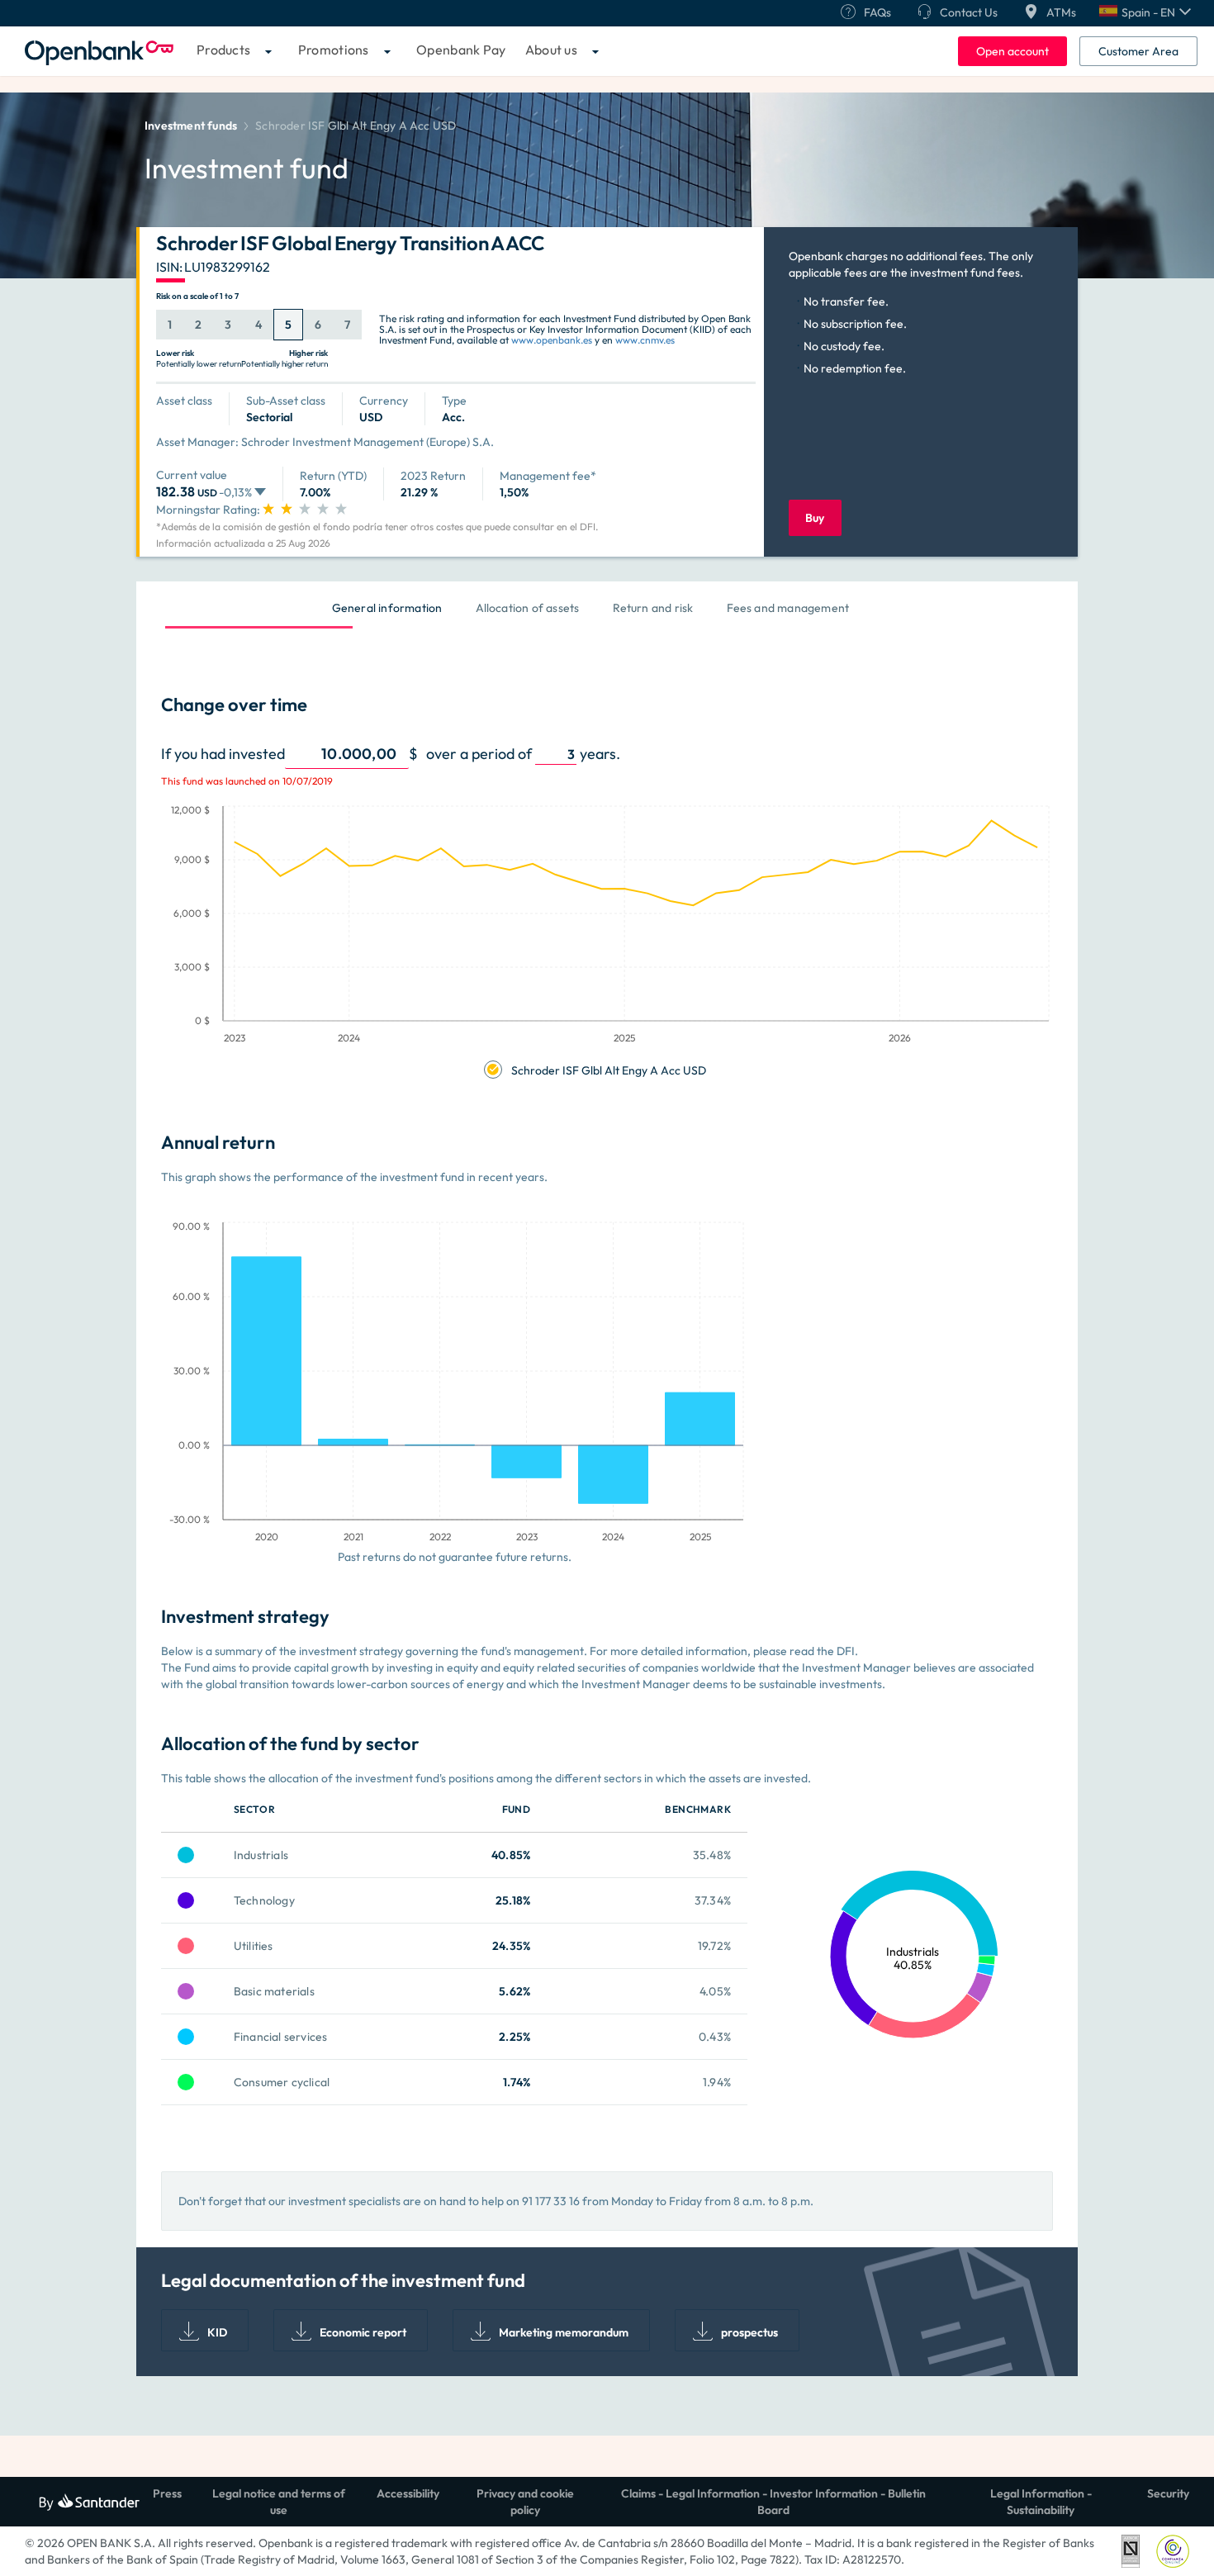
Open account (1012, 51)
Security (1168, 2493)
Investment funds (191, 126)
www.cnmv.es (645, 340)
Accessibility (408, 2493)
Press (167, 2493)
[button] (1145, 12)
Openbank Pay (461, 50)
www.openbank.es (552, 340)
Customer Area (1138, 51)
